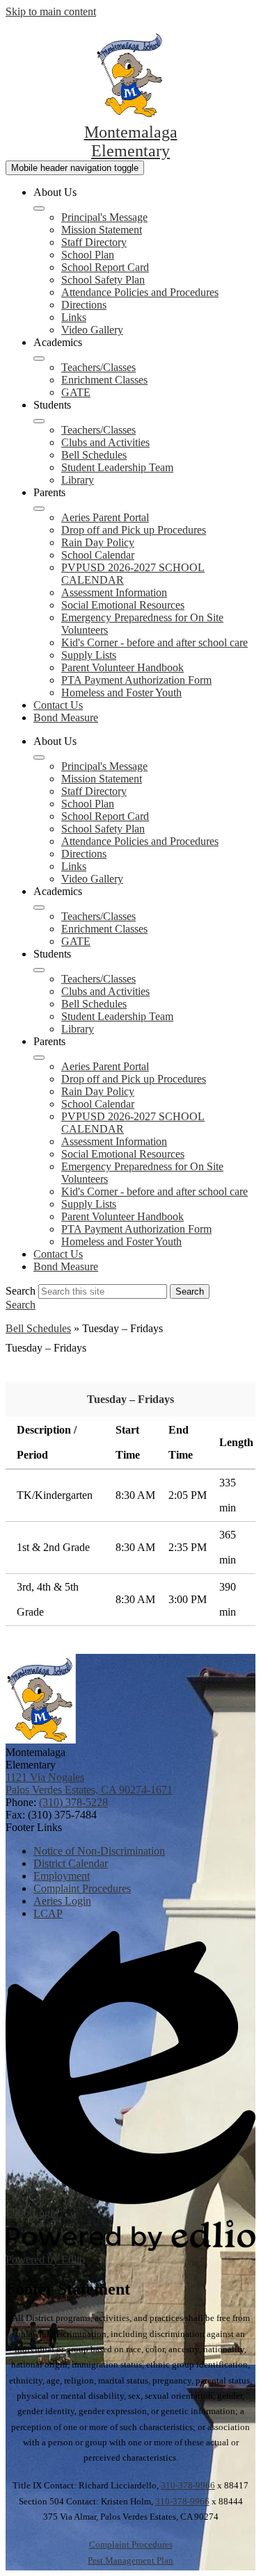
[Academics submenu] (39, 359)
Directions (84, 305)
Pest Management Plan (130, 2560)
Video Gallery (92, 330)
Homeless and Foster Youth (121, 692)
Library (78, 480)
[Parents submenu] (39, 509)
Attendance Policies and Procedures (140, 292)
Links (74, 317)
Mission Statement (102, 230)
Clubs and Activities (105, 442)
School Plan (88, 255)
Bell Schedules (94, 455)
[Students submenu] (39, 421)
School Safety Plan (103, 280)
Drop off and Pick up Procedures (134, 530)
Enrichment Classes (104, 380)
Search (21, 1291)
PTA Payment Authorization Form (136, 680)
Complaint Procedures (131, 2544)
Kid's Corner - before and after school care (155, 642)
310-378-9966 (188, 2485)
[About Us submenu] (39, 208)
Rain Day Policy (98, 542)
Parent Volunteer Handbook (122, 667)
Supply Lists (89, 655)
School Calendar (98, 555)
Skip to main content (51, 11)
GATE (76, 392)
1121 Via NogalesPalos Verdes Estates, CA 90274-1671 (89, 1783)
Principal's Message (104, 217)
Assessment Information (114, 592)
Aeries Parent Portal (105, 517)
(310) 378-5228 (73, 1802)
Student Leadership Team (117, 467)
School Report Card (105, 267)
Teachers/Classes (98, 367)
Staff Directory (94, 242)
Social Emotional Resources (123, 605)
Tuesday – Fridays (130, 1399)
